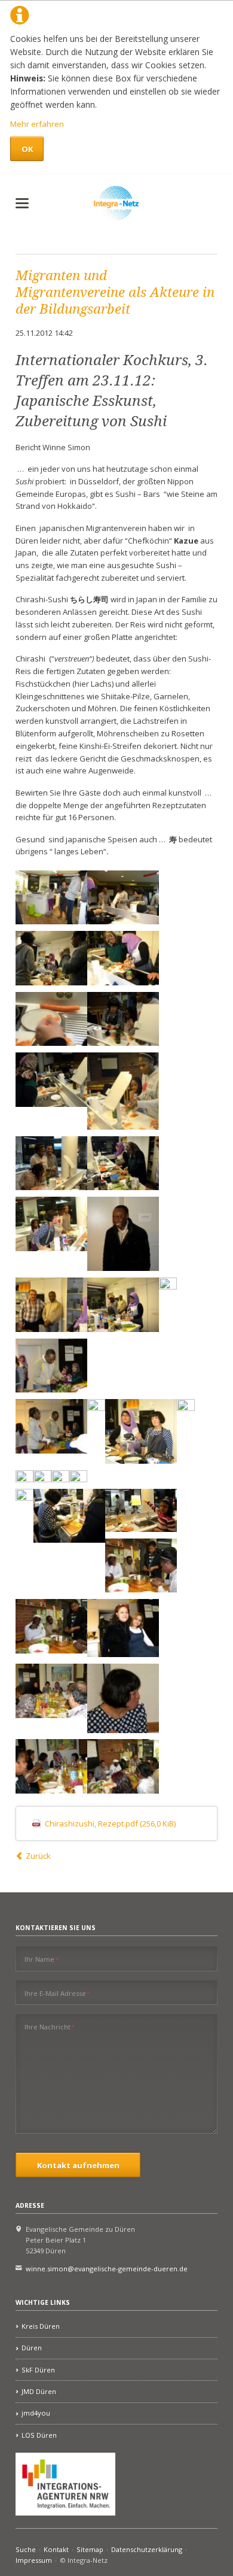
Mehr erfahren (37, 124)
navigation (22, 203)
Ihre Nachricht (50, 2026)
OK (27, 149)
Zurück (38, 1856)
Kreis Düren (41, 2326)
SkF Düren (38, 2370)
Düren (32, 2348)
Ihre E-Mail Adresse (58, 1993)
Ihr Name (42, 1959)
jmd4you (36, 2413)
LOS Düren (39, 2435)
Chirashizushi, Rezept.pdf (110, 1823)
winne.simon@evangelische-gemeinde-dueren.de (107, 2269)
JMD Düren (39, 2391)
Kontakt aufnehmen (78, 2165)
